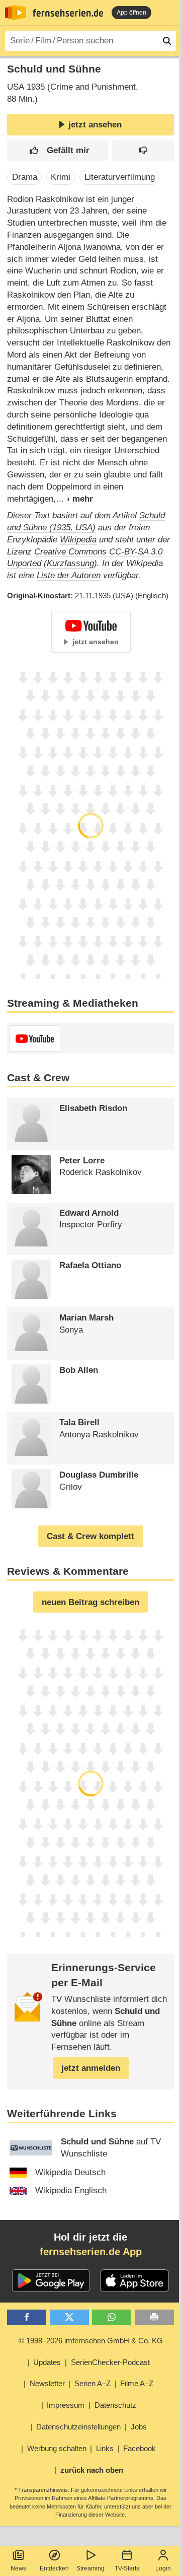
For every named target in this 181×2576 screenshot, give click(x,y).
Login (163, 2568)
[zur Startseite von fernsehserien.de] (16, 13)
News (18, 2568)
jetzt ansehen (95, 125)
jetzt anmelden (91, 2068)
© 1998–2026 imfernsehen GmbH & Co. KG (91, 2341)
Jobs (139, 2427)
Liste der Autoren (69, 575)
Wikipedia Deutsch (70, 2172)
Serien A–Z (93, 2383)
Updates (47, 2362)
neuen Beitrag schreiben (90, 1602)
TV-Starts (127, 2568)
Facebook (140, 2448)
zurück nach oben (92, 2470)
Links (105, 2448)
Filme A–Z (137, 2383)
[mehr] (74, 499)
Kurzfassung (70, 563)
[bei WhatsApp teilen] (112, 2317)
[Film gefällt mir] (57, 150)
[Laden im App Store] (135, 2281)
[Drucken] (154, 2317)
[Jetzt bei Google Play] (51, 2281)
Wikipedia (78, 540)
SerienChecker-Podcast (110, 2362)
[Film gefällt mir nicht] (143, 150)
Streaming (90, 2568)
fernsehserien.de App (91, 2252)
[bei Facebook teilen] (27, 2317)
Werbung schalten (57, 2448)
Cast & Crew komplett (90, 1536)
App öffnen (131, 13)
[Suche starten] (167, 41)
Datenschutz (115, 2405)
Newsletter (47, 2383)
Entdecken (54, 2568)
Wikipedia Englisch (71, 2190)
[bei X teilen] (69, 2317)
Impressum (66, 2405)
